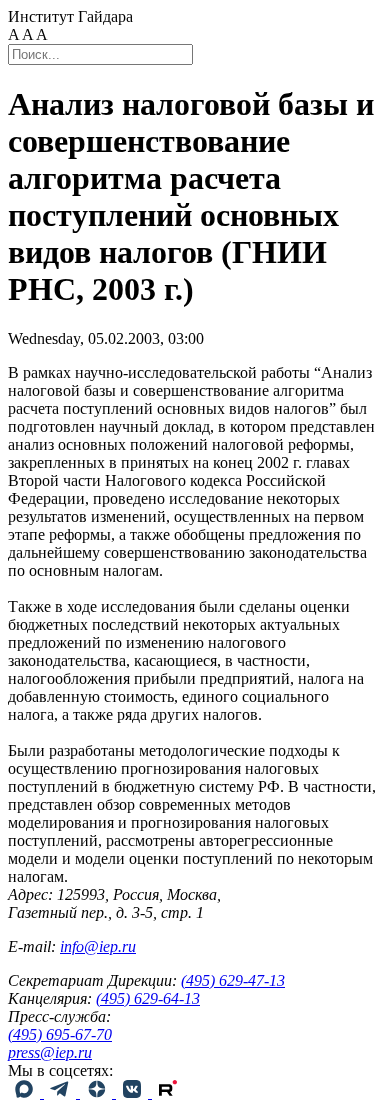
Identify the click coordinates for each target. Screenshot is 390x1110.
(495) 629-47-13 (233, 980)
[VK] (134, 1092)
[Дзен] (98, 1092)
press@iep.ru (50, 1052)
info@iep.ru (98, 946)
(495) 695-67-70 (60, 1034)
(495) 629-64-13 (148, 998)
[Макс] (26, 1092)
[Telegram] (62, 1092)
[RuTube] (168, 1092)
